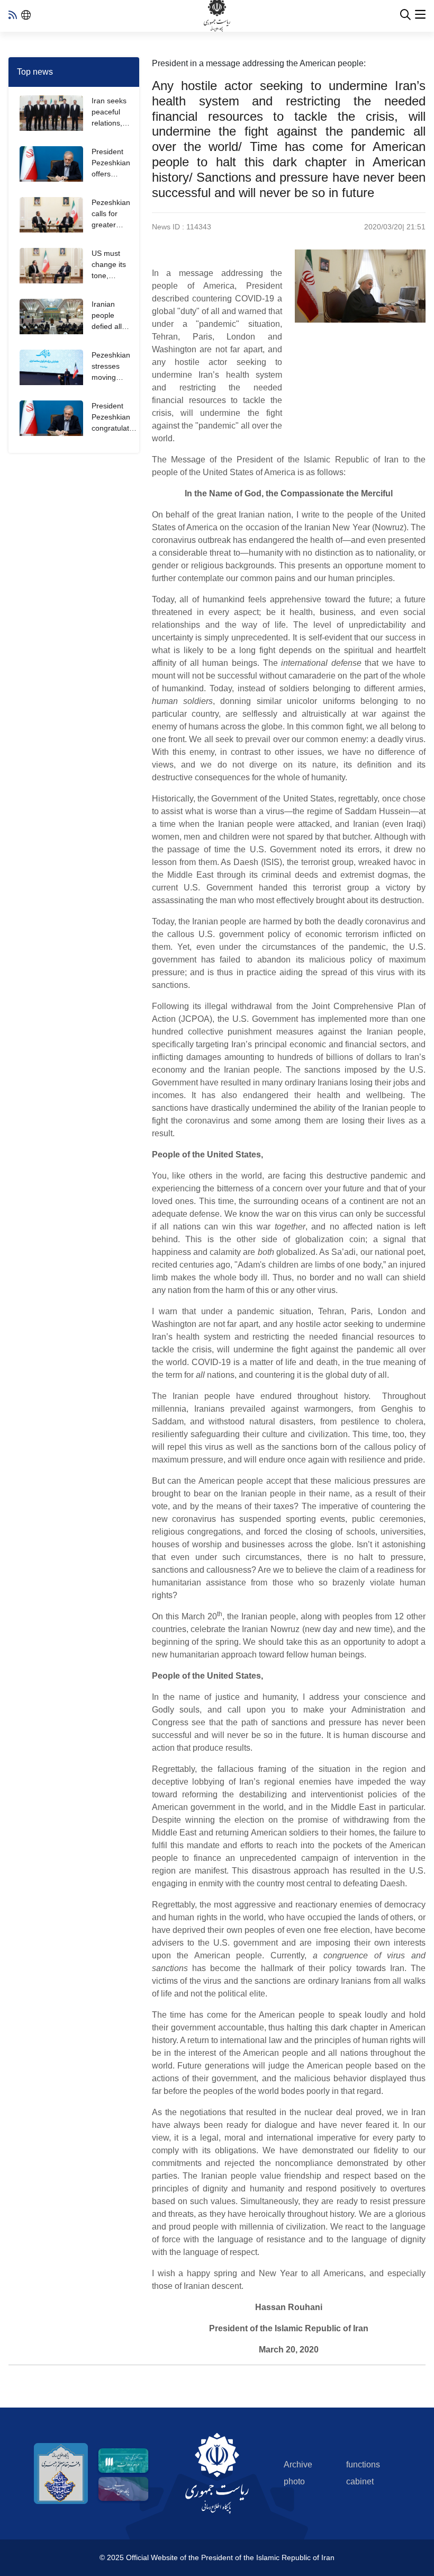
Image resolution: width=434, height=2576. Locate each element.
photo (294, 2481)
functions (363, 2464)
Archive (298, 2464)
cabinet (360, 2481)
